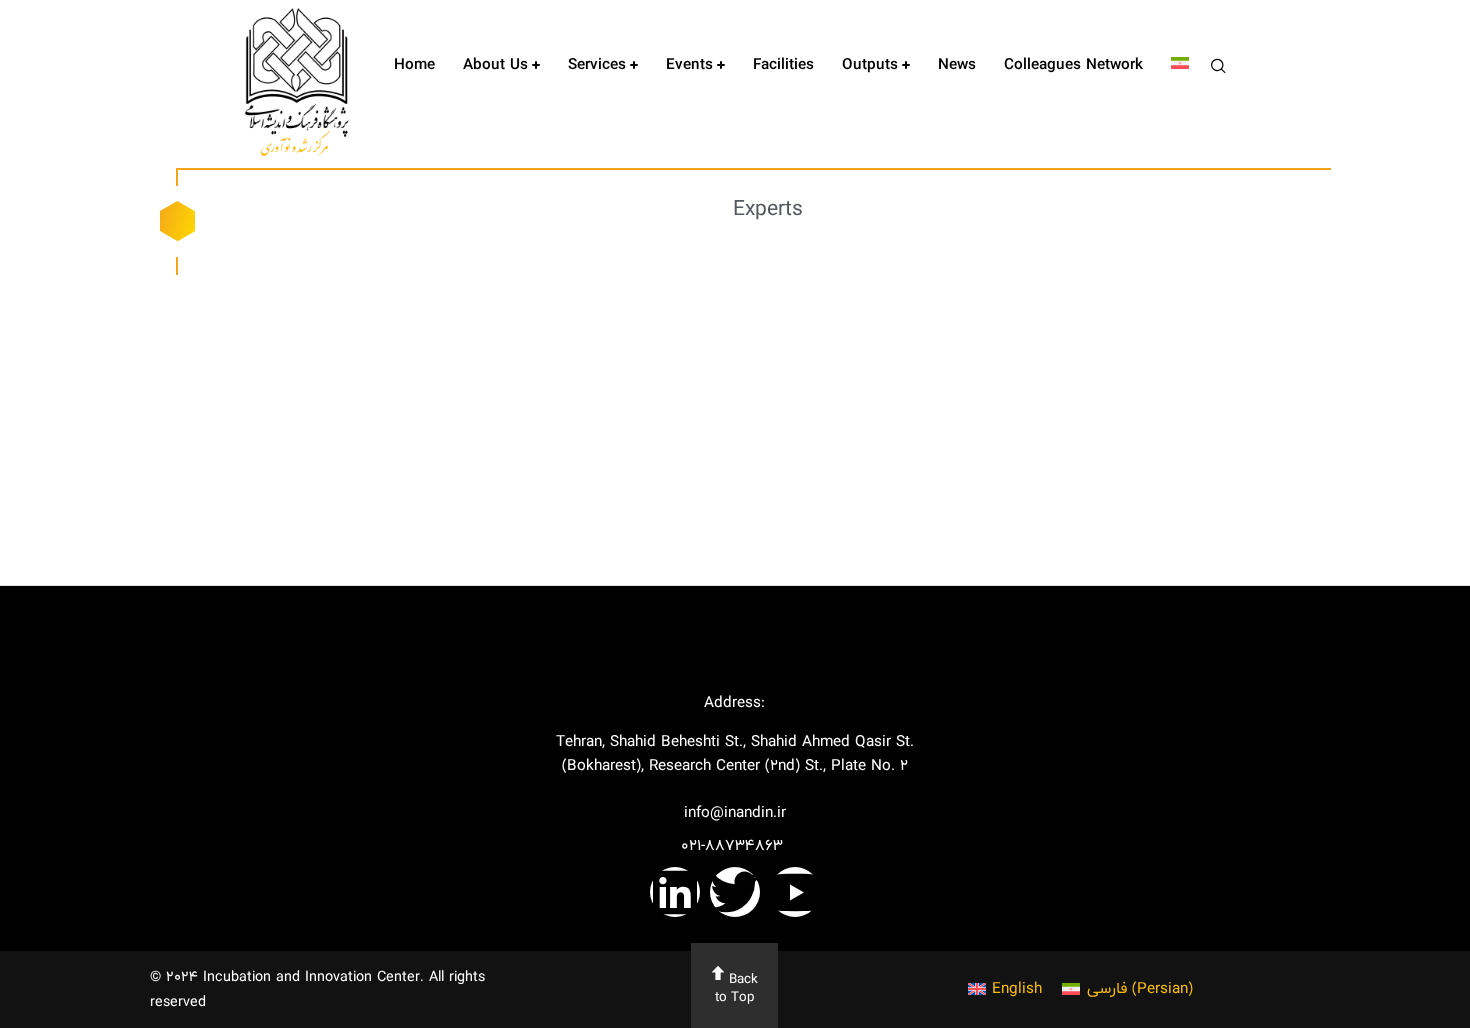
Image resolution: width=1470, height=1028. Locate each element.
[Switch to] (1180, 65)
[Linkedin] (675, 892)
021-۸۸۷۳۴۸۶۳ (734, 845)
